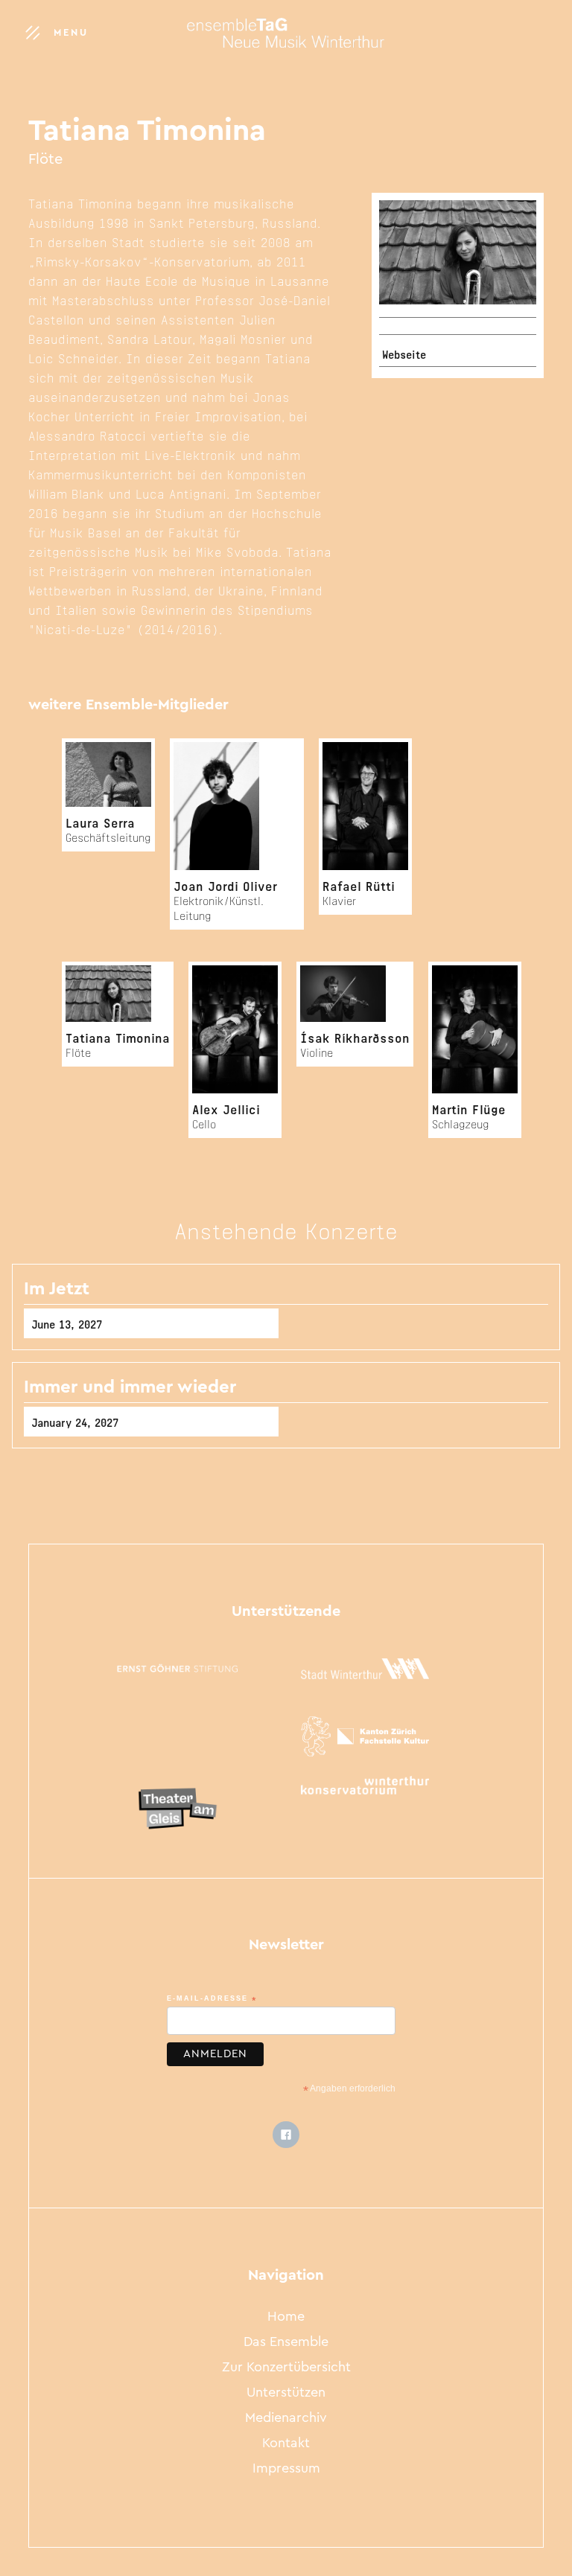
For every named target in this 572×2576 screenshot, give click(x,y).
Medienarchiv (286, 2419)
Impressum (286, 2470)
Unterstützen (286, 2394)
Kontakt (286, 2444)
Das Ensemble (286, 2343)
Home (286, 2318)
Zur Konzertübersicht (286, 2368)
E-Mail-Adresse (212, 2000)
